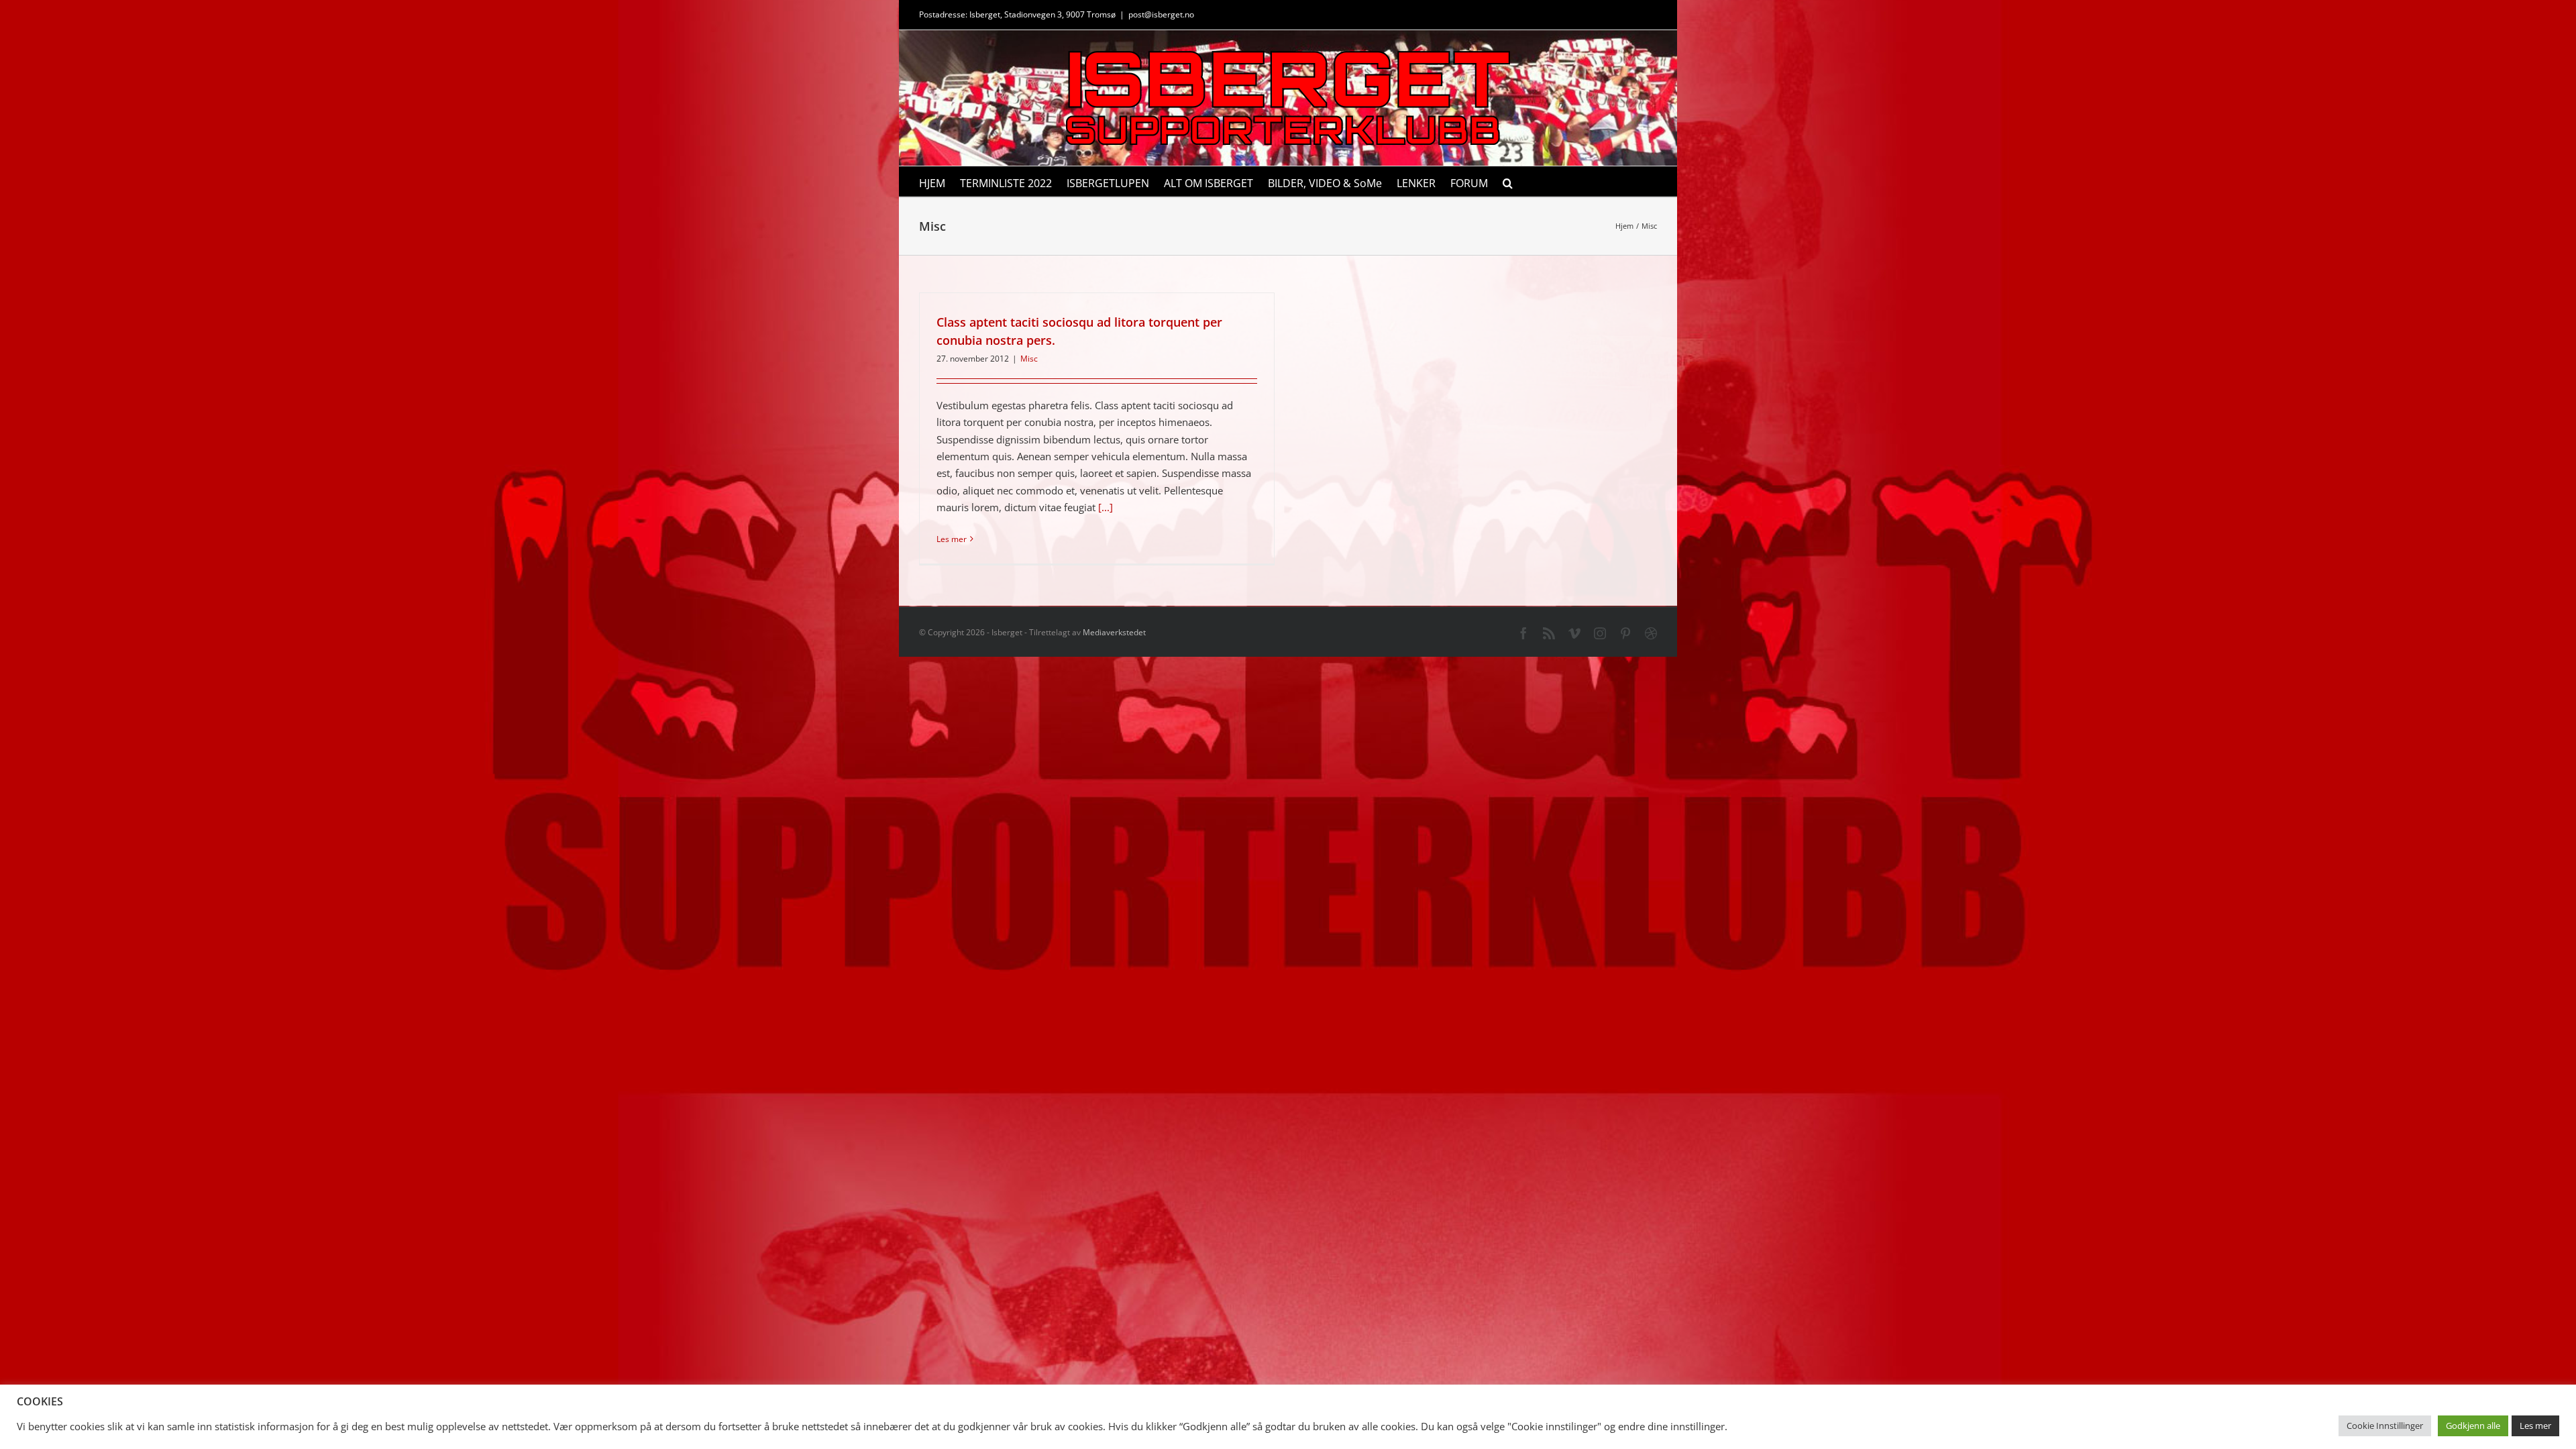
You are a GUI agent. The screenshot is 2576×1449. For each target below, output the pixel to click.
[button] (1508, 181)
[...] (1106, 507)
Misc (1029, 359)
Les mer (952, 539)
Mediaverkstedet (1114, 632)
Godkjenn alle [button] (2473, 1426)
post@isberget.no (1161, 14)
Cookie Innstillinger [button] (2385, 1426)
